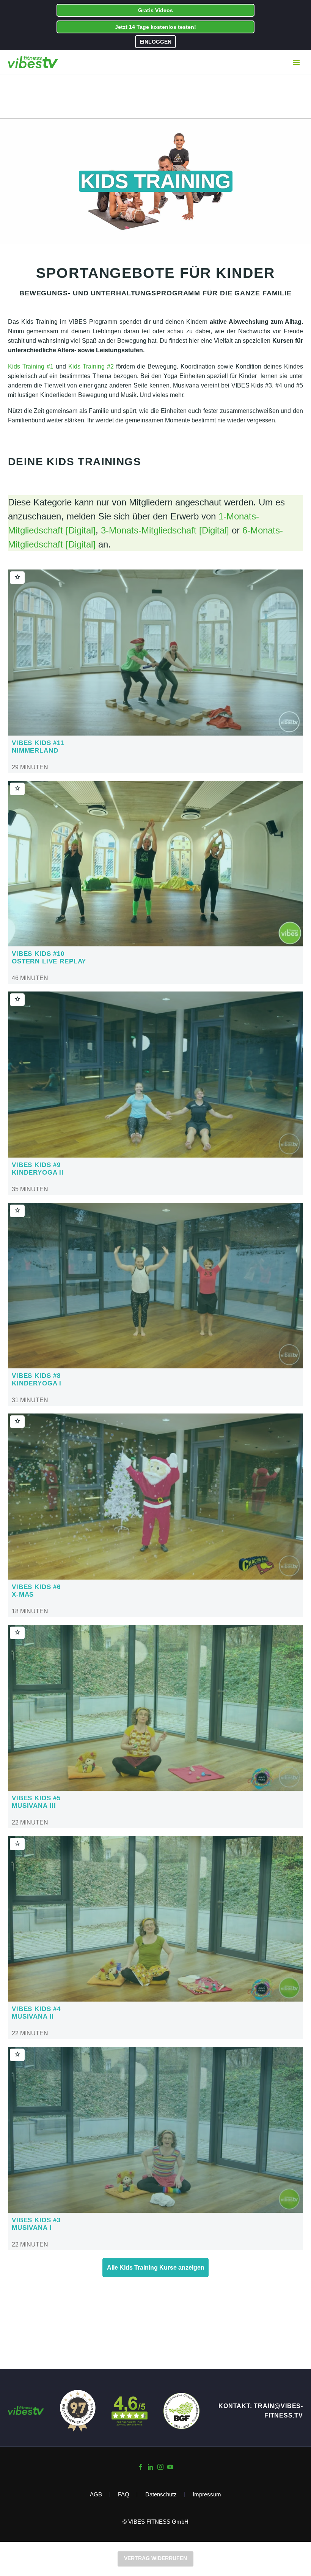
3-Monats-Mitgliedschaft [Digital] (165, 530)
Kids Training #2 (91, 366)
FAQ (124, 2495)
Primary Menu (296, 63)
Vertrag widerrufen (155, 2558)
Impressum (207, 2495)
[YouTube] (170, 2467)
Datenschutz (161, 2495)
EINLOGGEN (155, 42)
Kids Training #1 (31, 366)
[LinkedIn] (151, 2467)
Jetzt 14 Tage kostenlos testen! (155, 27)
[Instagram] (160, 2467)
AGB (96, 2495)
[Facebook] (141, 2467)
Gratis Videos (155, 10)
